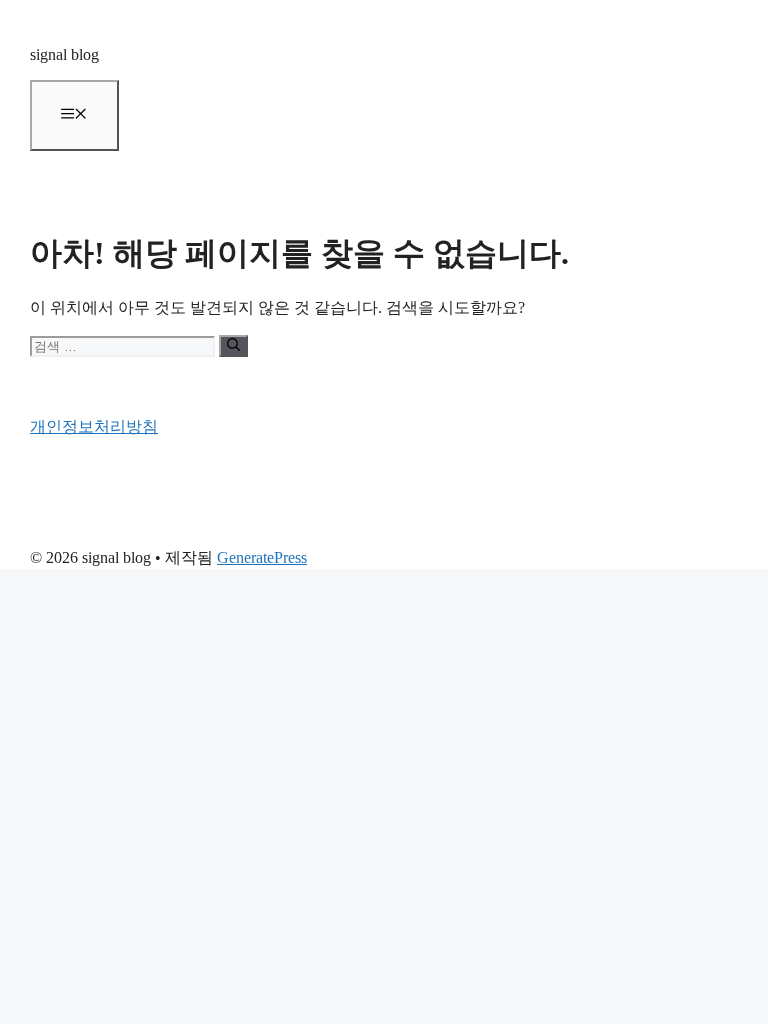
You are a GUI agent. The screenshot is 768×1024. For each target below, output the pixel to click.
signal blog (64, 54)
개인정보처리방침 (94, 426)
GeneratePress (262, 557)
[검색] (233, 346)
